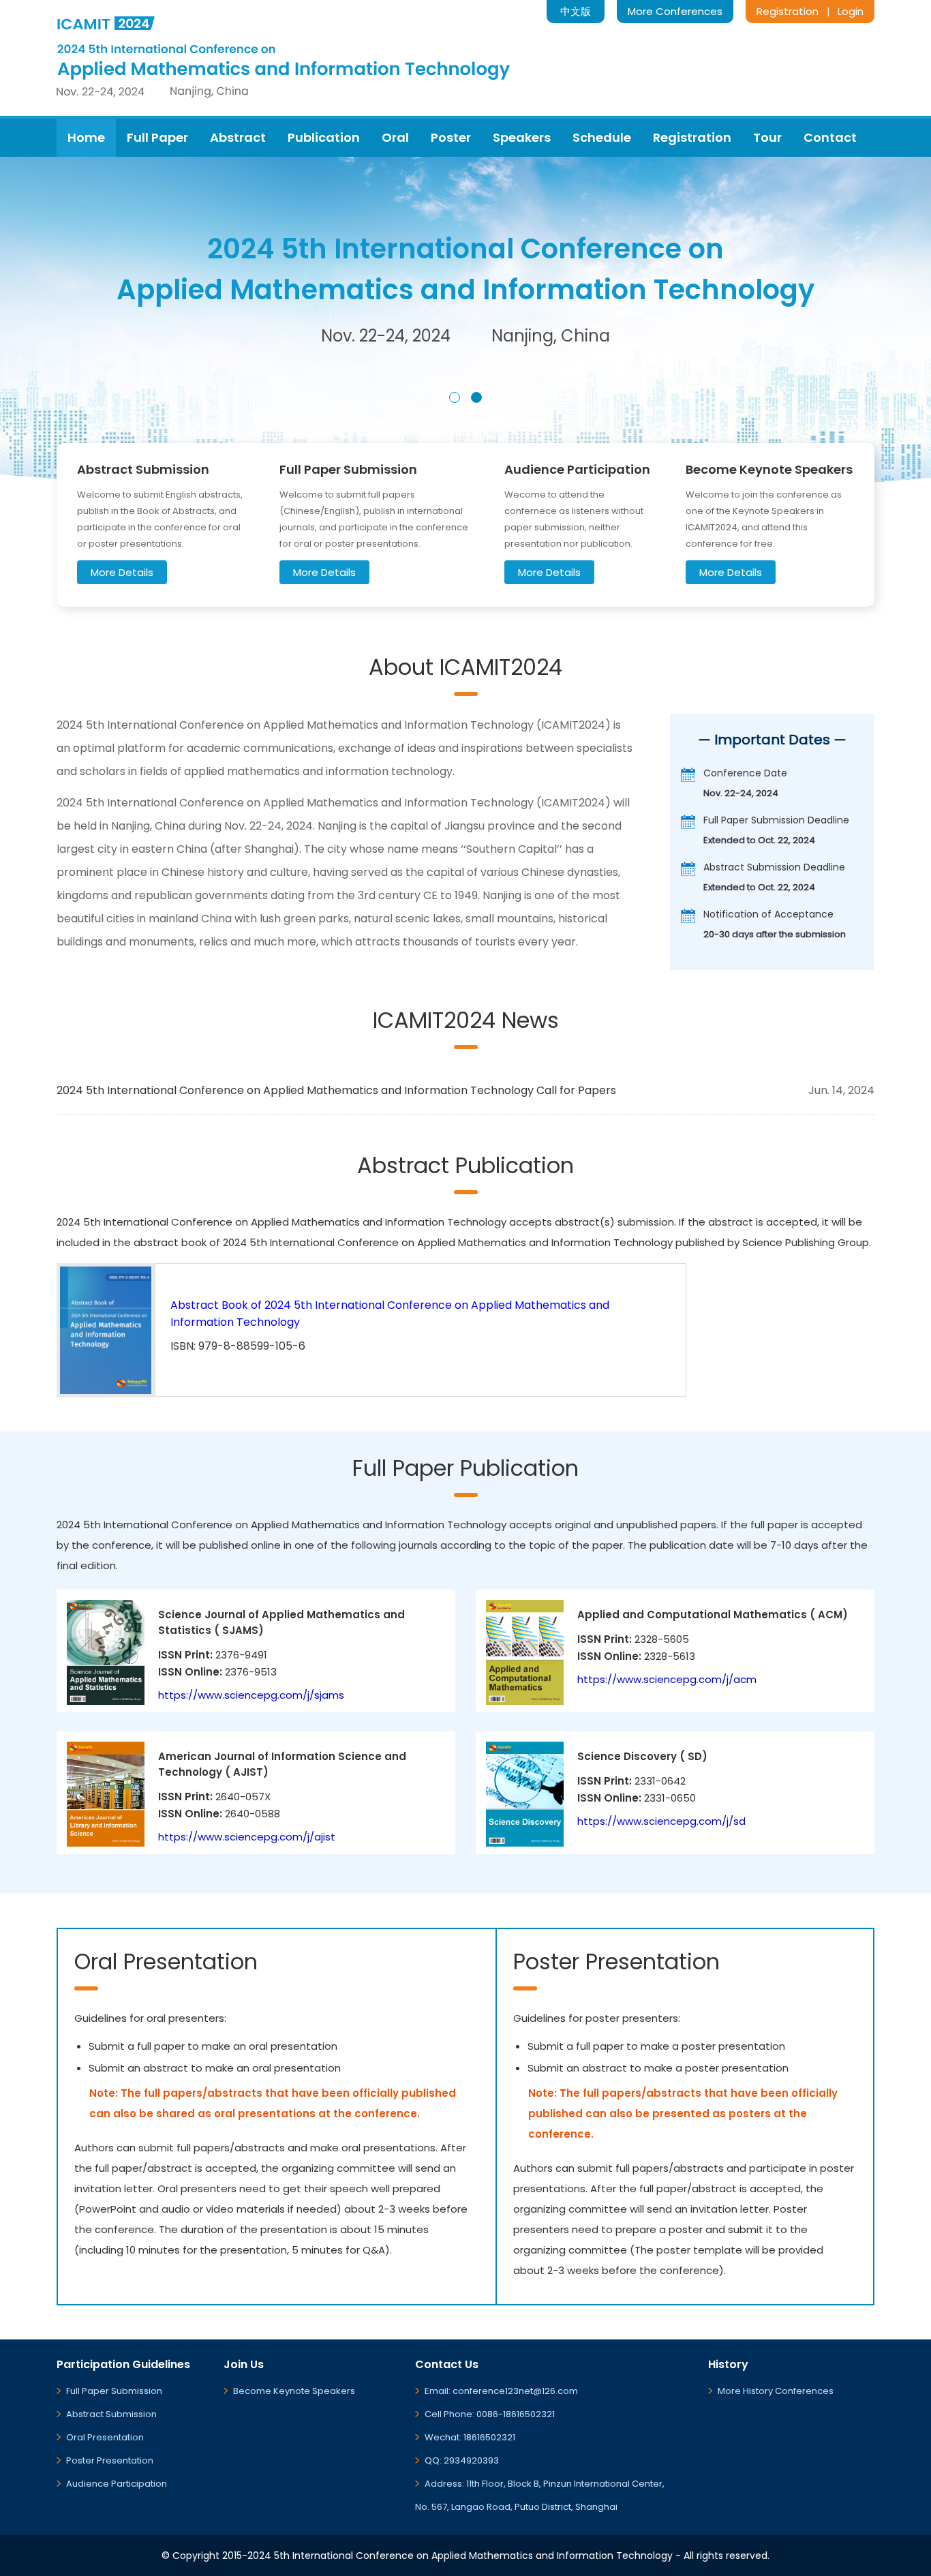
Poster (451, 137)
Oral (395, 137)
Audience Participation (117, 2484)
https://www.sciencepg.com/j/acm (667, 1679)
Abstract (238, 137)
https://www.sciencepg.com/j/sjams (251, 1695)
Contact (830, 137)
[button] (455, 397)
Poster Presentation (110, 2460)
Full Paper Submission (114, 2391)
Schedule (602, 137)
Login (851, 11)
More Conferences (675, 11)
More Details (122, 572)
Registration (788, 11)
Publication (324, 137)
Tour (767, 137)
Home (86, 137)
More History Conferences (776, 2391)
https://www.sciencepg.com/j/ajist (247, 1837)
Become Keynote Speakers (294, 2391)
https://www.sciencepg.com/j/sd (661, 1821)
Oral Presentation (105, 2437)
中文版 (576, 11)
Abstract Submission (111, 2414)
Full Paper (157, 137)
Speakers (522, 137)
